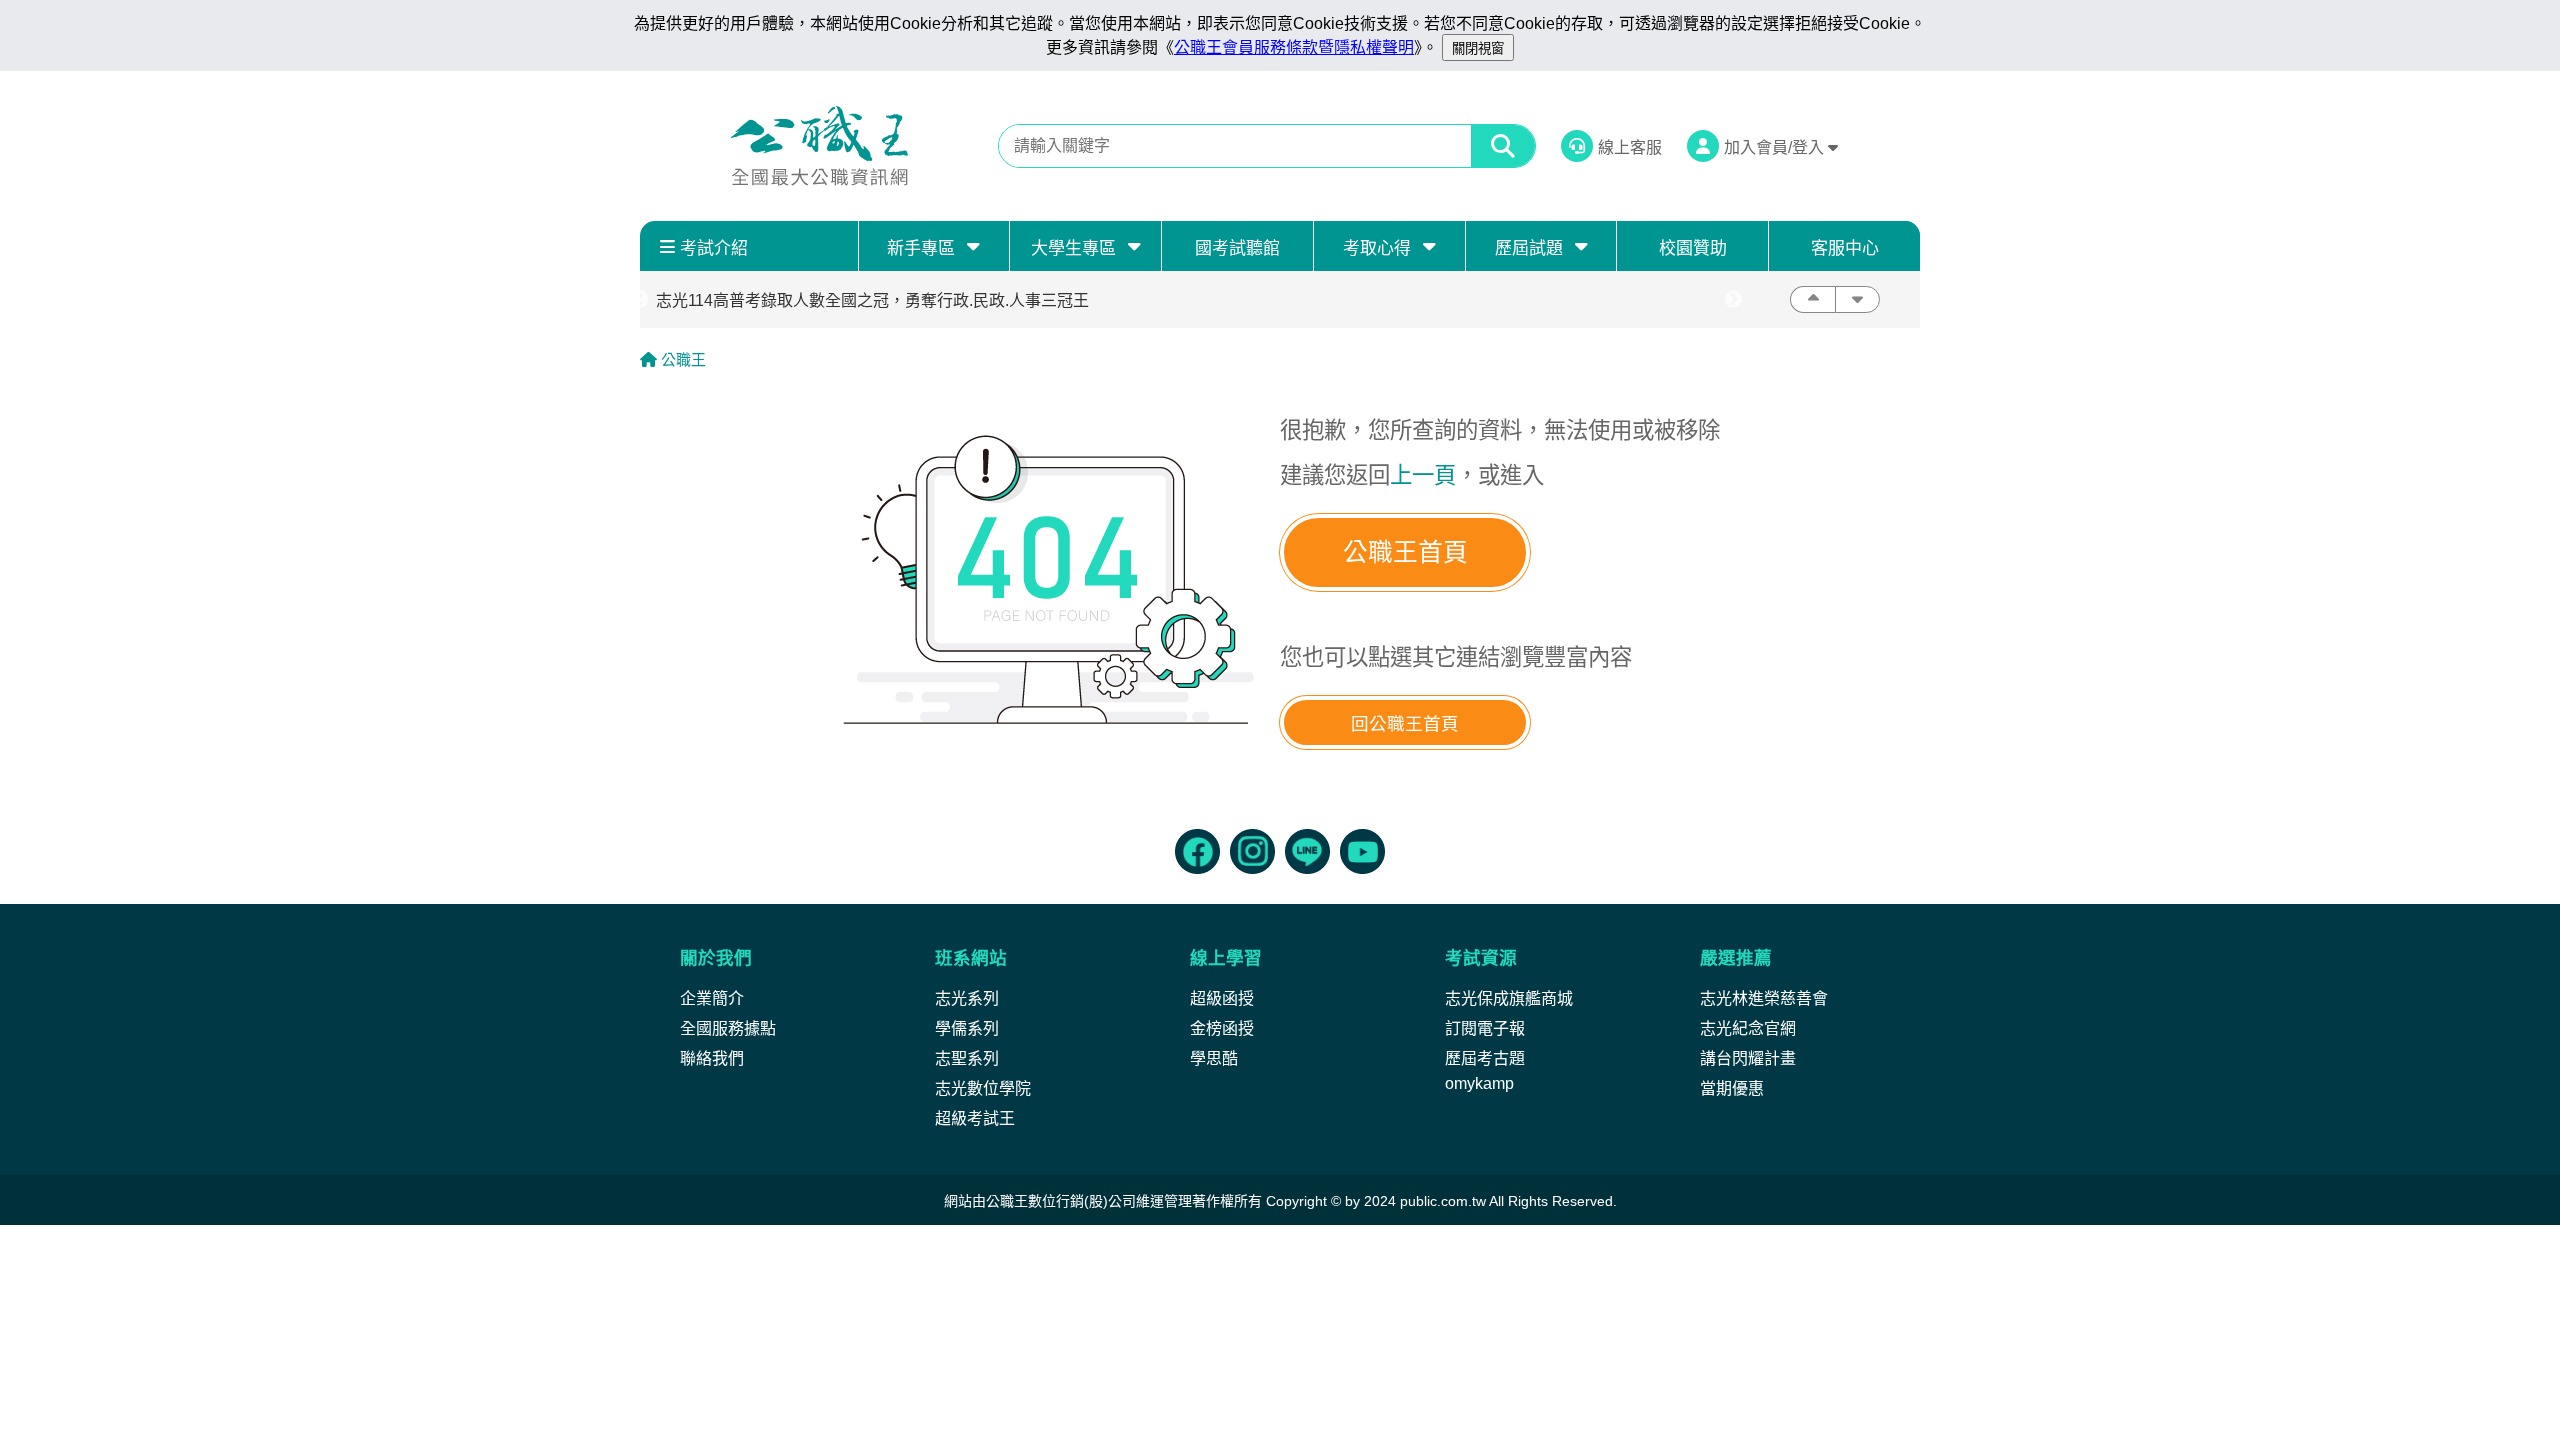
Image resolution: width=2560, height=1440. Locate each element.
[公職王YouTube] (1362, 851)
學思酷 (1214, 1058)
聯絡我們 (712, 1058)
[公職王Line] (1307, 851)
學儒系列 (967, 1028)
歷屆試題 (1529, 248)
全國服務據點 (728, 1028)
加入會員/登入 (1776, 147)
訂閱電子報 (1485, 1028)
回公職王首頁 (1405, 724)
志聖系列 (967, 1058)
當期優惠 (1732, 1088)
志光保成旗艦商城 (1509, 998)
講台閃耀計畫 (1748, 1058)
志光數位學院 (983, 1088)
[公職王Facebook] (1197, 851)
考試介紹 (714, 248)
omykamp (1479, 1083)
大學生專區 (1073, 248)
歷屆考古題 (1485, 1058)
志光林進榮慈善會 (1764, 998)
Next (1733, 300)
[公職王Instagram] (1252, 851)
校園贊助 (1693, 248)
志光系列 (967, 998)
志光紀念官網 (1748, 1028)
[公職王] (819, 146)
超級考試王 (975, 1118)
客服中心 (1845, 248)
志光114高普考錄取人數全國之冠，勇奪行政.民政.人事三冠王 (872, 300)
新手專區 (921, 248)
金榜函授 (1222, 1028)
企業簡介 (712, 998)
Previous (640, 300)
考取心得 (1377, 248)
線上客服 (1630, 147)
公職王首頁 (1405, 552)
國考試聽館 (1237, 248)
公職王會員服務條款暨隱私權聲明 (1294, 47)
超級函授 (1222, 998)
